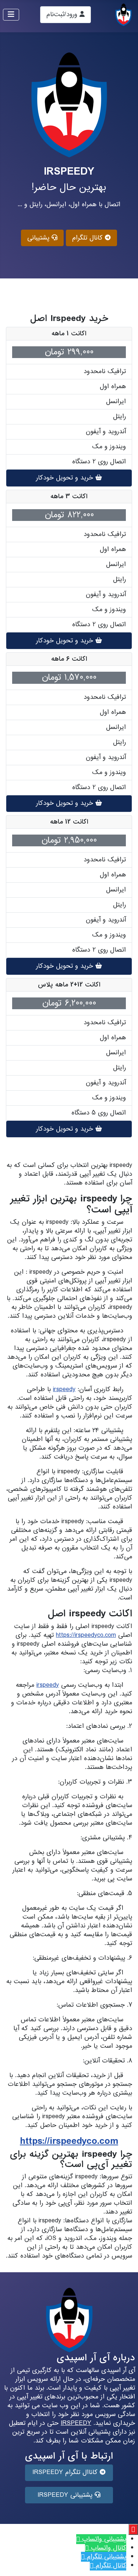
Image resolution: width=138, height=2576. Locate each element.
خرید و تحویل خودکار (66, 478)
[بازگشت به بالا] (13, 2562)
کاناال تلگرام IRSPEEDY (66, 2472)
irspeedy (64, 1389)
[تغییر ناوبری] (11, 15)
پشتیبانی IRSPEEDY (66, 2495)
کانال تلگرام (89, 238)
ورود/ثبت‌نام (63, 14)
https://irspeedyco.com (86, 1635)
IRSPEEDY (76, 2423)
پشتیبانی (39, 238)
